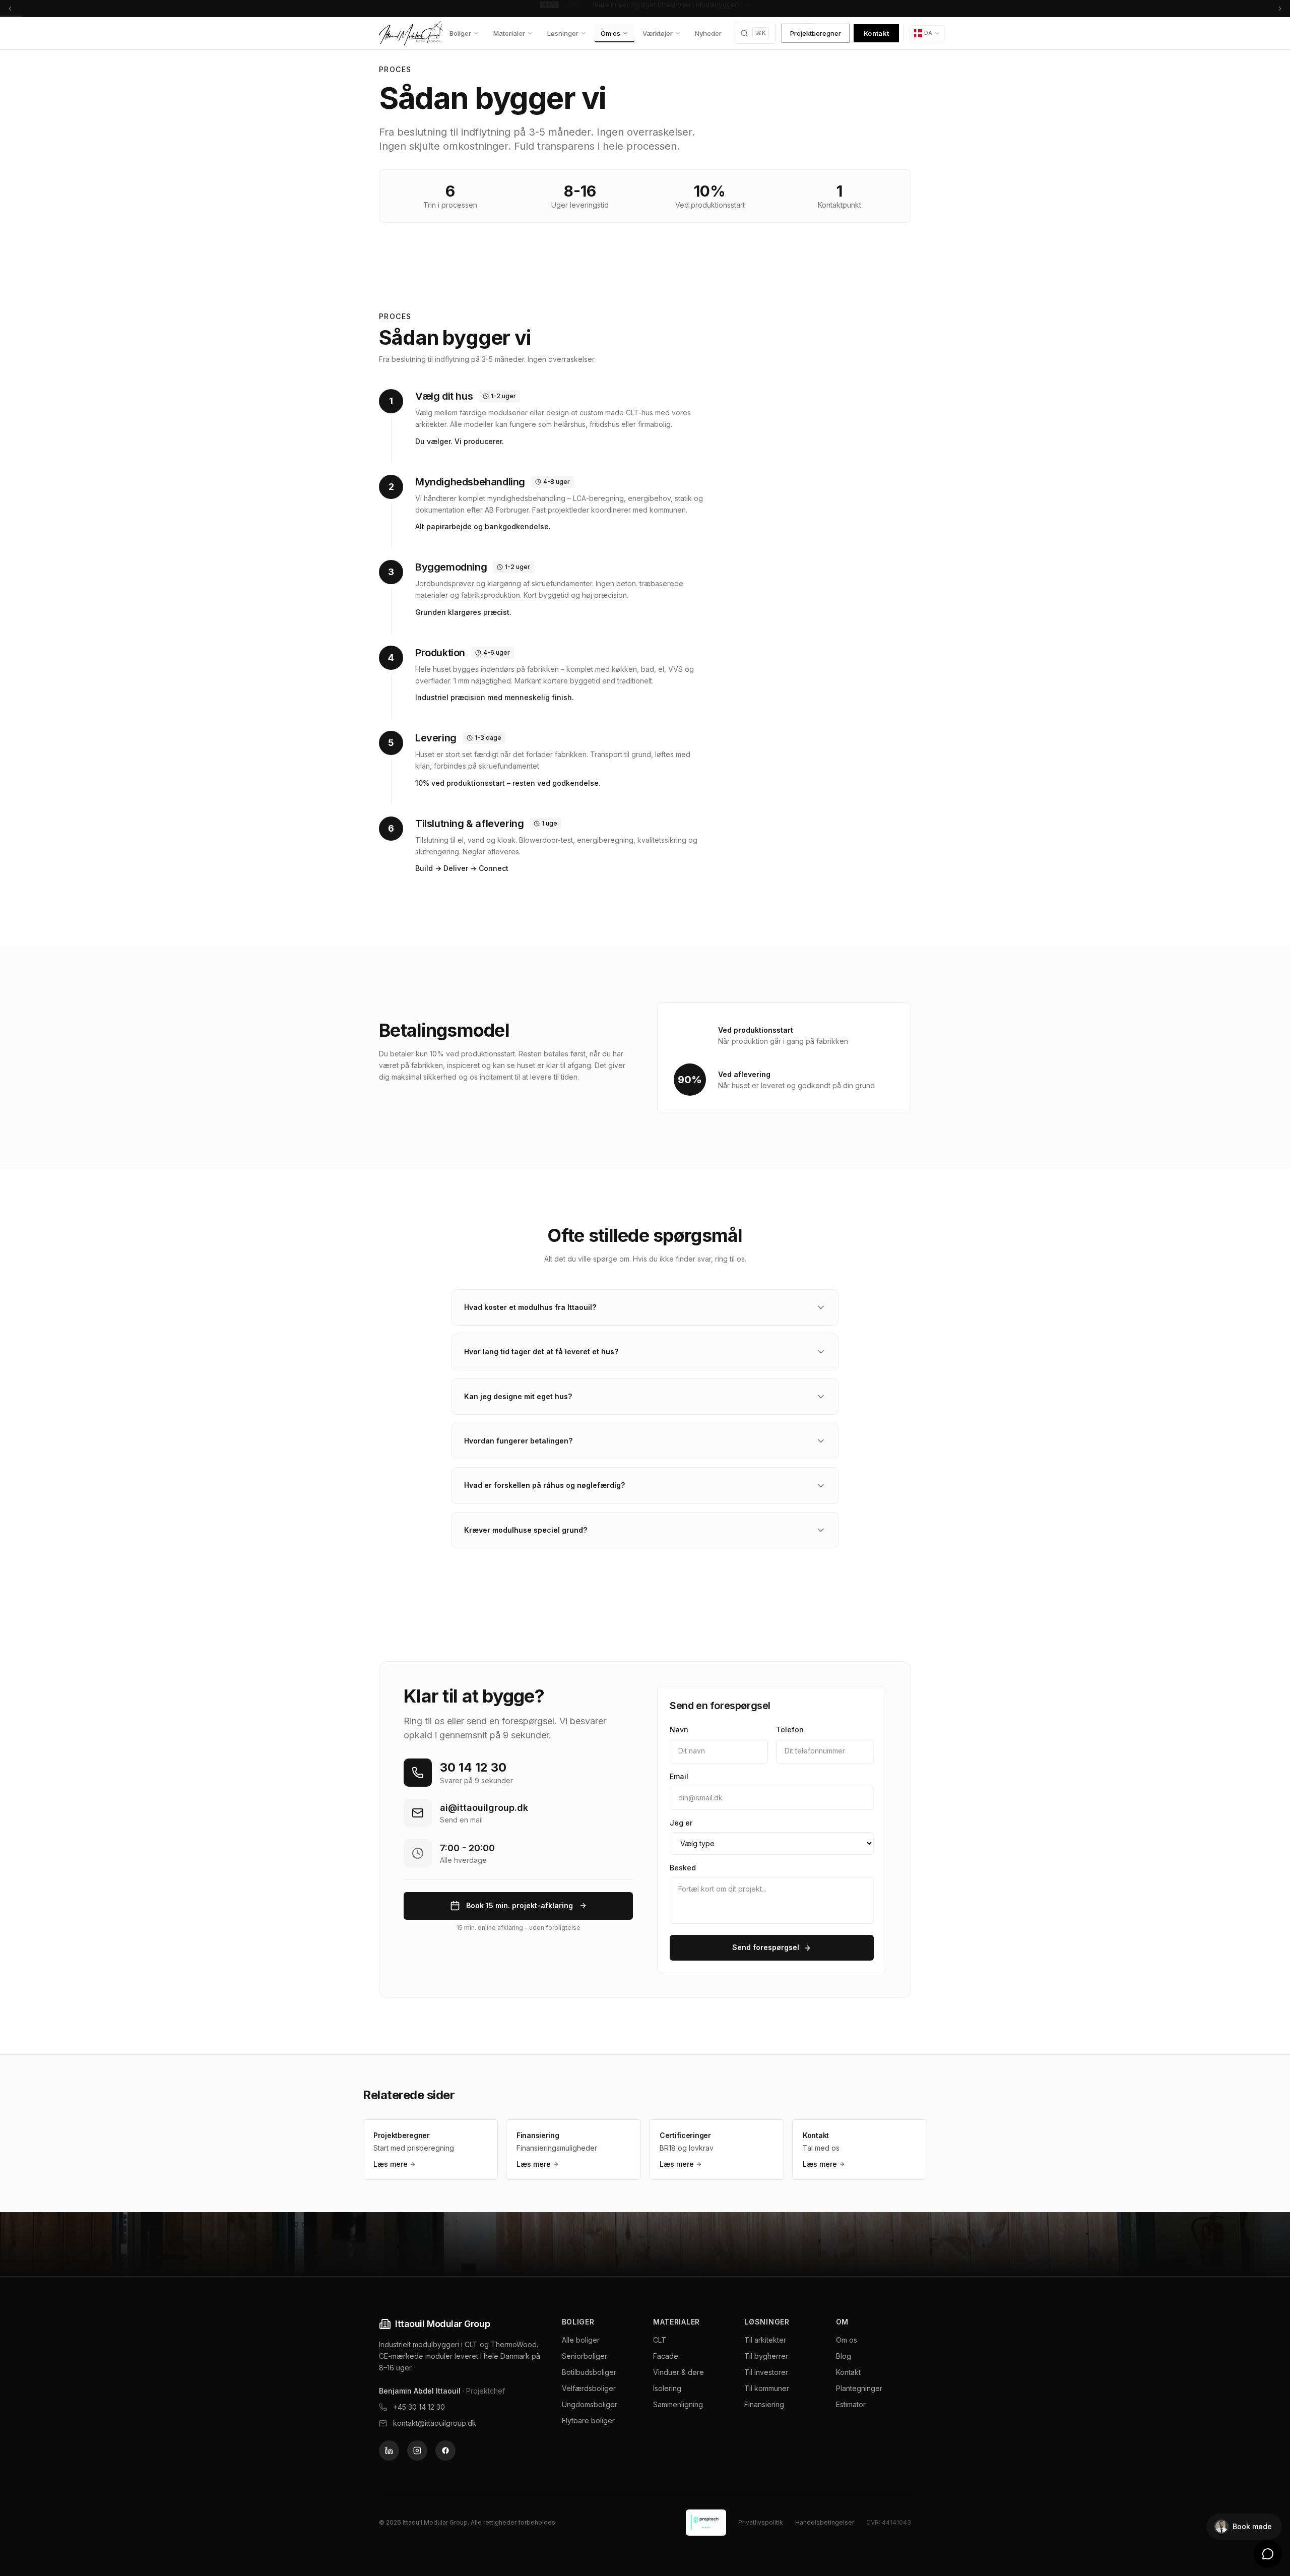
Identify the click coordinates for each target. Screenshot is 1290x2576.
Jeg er (681, 1823)
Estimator (851, 2404)
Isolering (667, 2388)
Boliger (460, 33)
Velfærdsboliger (589, 2388)
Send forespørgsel (766, 1947)
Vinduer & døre (679, 2372)
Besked (683, 1868)
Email (679, 1776)
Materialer (509, 33)
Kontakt (876, 33)
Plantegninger (859, 2388)
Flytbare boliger (588, 2421)
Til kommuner (767, 2388)
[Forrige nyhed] (10, 8)
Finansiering (764, 2404)
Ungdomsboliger (590, 2404)
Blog (844, 2356)
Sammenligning (678, 2404)
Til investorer (766, 2372)
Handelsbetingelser (825, 2522)
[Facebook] (445, 2451)
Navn (679, 1730)
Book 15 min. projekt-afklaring (520, 1905)
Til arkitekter (765, 2340)
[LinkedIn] (389, 2451)
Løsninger (563, 33)
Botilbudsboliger (589, 2372)
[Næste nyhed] (1280, 8)
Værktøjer (658, 33)
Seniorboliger (585, 2356)
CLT (660, 2340)
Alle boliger (581, 2340)
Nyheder (708, 33)
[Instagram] (417, 2451)
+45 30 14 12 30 (419, 2407)
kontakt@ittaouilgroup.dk (435, 2423)
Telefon (790, 1730)
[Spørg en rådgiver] (1268, 2554)
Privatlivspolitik (761, 2522)
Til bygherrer (766, 2356)
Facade (666, 2356)
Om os (610, 33)
